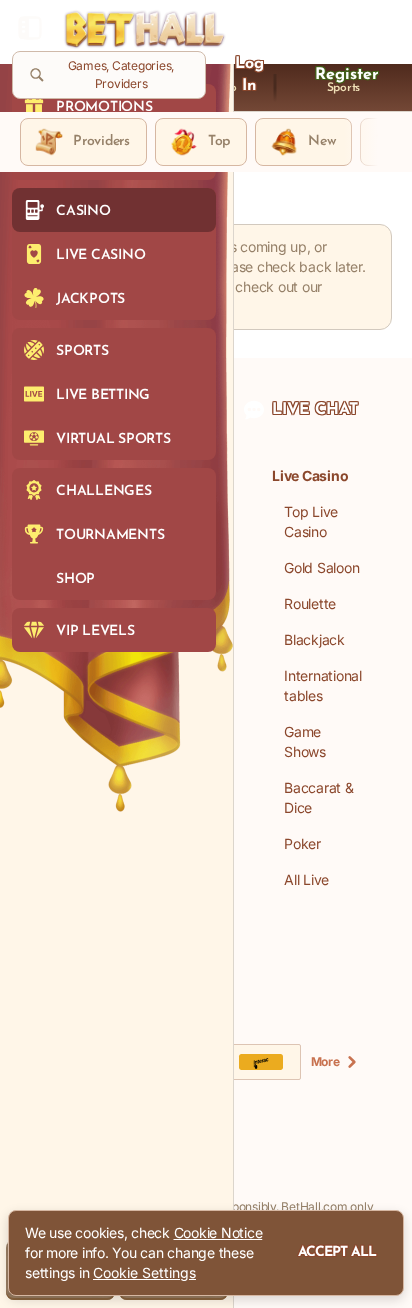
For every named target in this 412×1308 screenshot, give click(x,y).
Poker (302, 843)
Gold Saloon (321, 567)
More (325, 1061)
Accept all (337, 1252)
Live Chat (315, 410)
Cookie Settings (144, 1273)
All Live (306, 879)
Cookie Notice (218, 1232)
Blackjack (314, 639)
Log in (249, 75)
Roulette (310, 603)
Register (347, 75)
